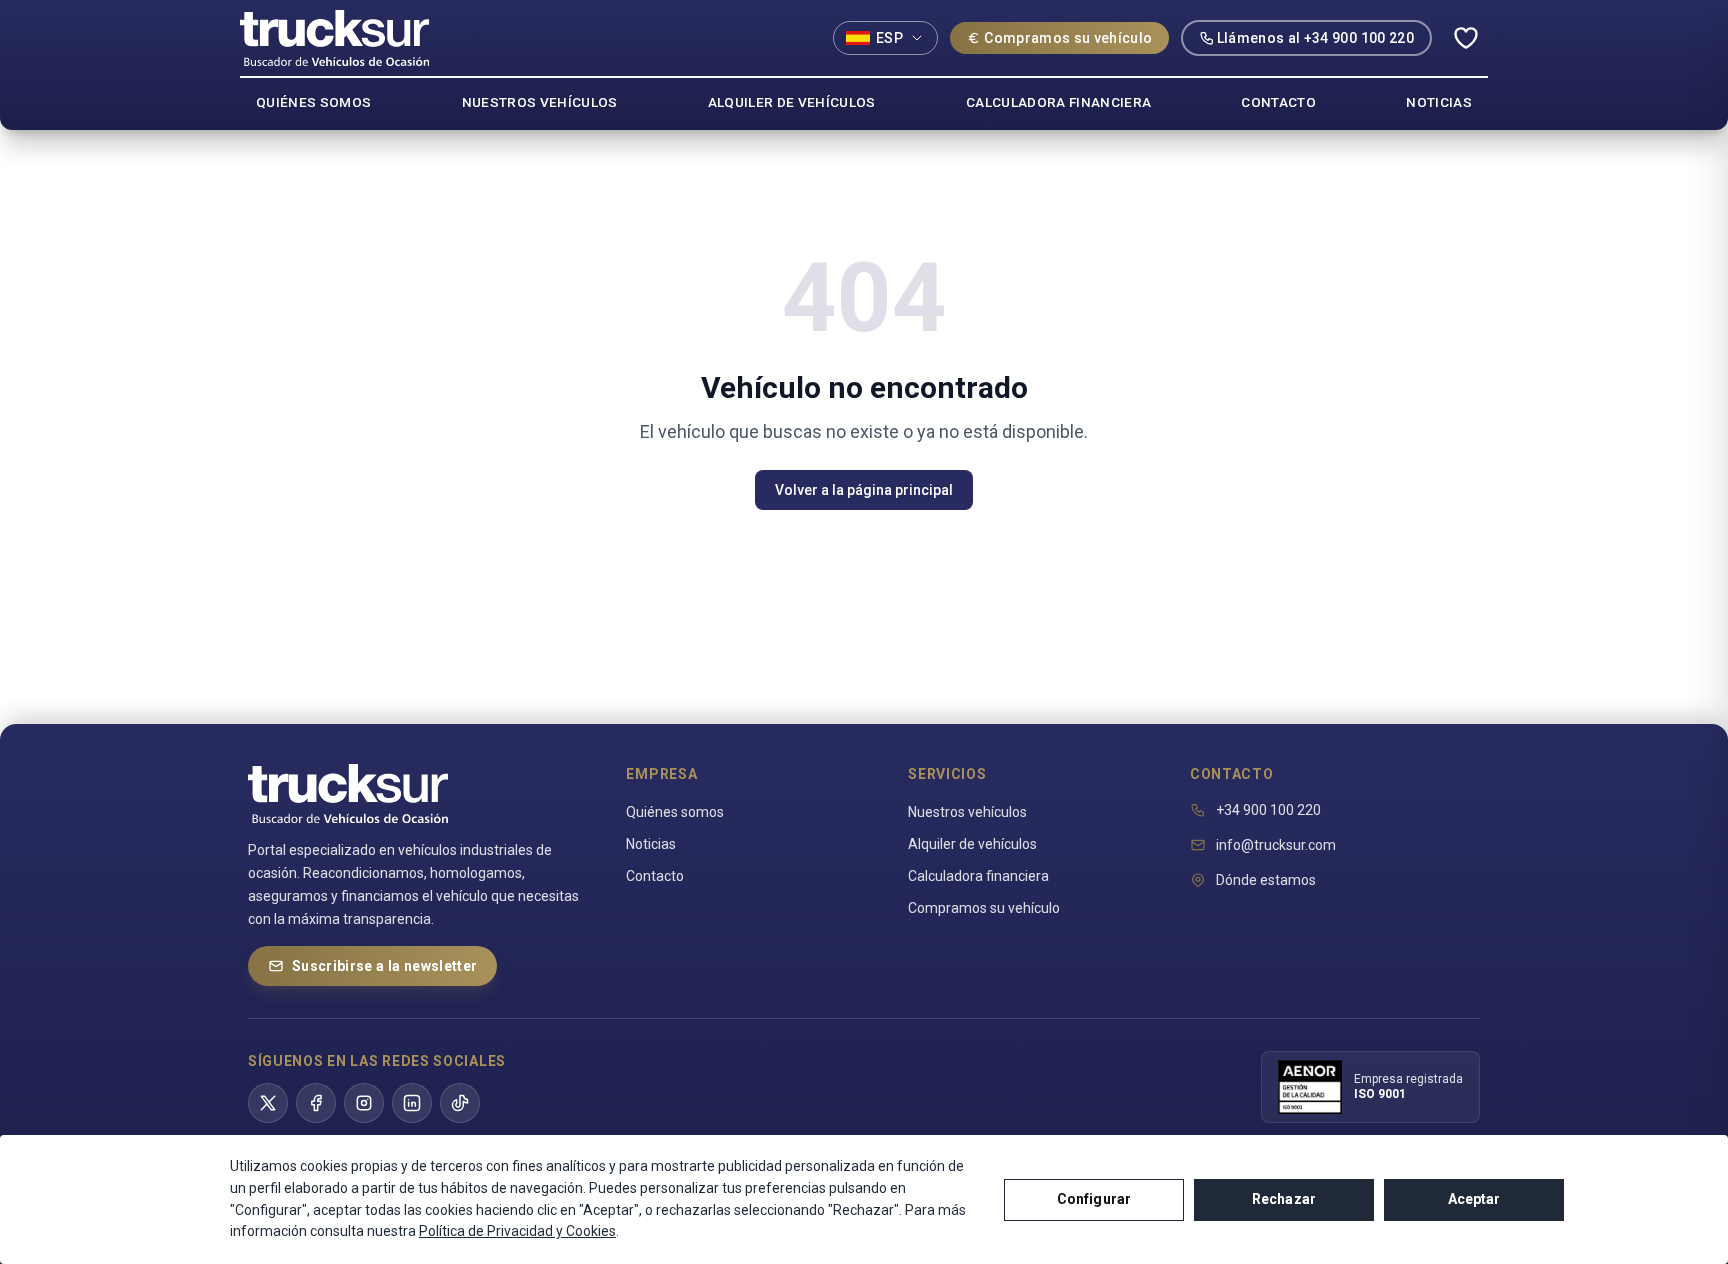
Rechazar (1284, 1199)
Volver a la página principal (864, 490)
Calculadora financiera (978, 876)
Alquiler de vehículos (972, 844)
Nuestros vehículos (967, 812)
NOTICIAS (1439, 102)
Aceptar (1474, 1199)
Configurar (1094, 1199)
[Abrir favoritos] (1466, 38)
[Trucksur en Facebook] (316, 1103)
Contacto (655, 876)
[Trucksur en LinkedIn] (412, 1103)
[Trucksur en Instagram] (364, 1103)
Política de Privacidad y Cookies (517, 1231)
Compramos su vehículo (1068, 38)
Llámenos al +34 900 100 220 (1315, 38)
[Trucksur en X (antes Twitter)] (268, 1103)
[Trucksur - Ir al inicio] (334, 38)
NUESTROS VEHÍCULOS (540, 102)
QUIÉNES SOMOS (313, 102)
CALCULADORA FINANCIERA (1058, 102)
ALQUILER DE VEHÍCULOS (792, 102)
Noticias (651, 844)
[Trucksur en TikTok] (460, 1103)
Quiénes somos (675, 812)
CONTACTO (1278, 102)
